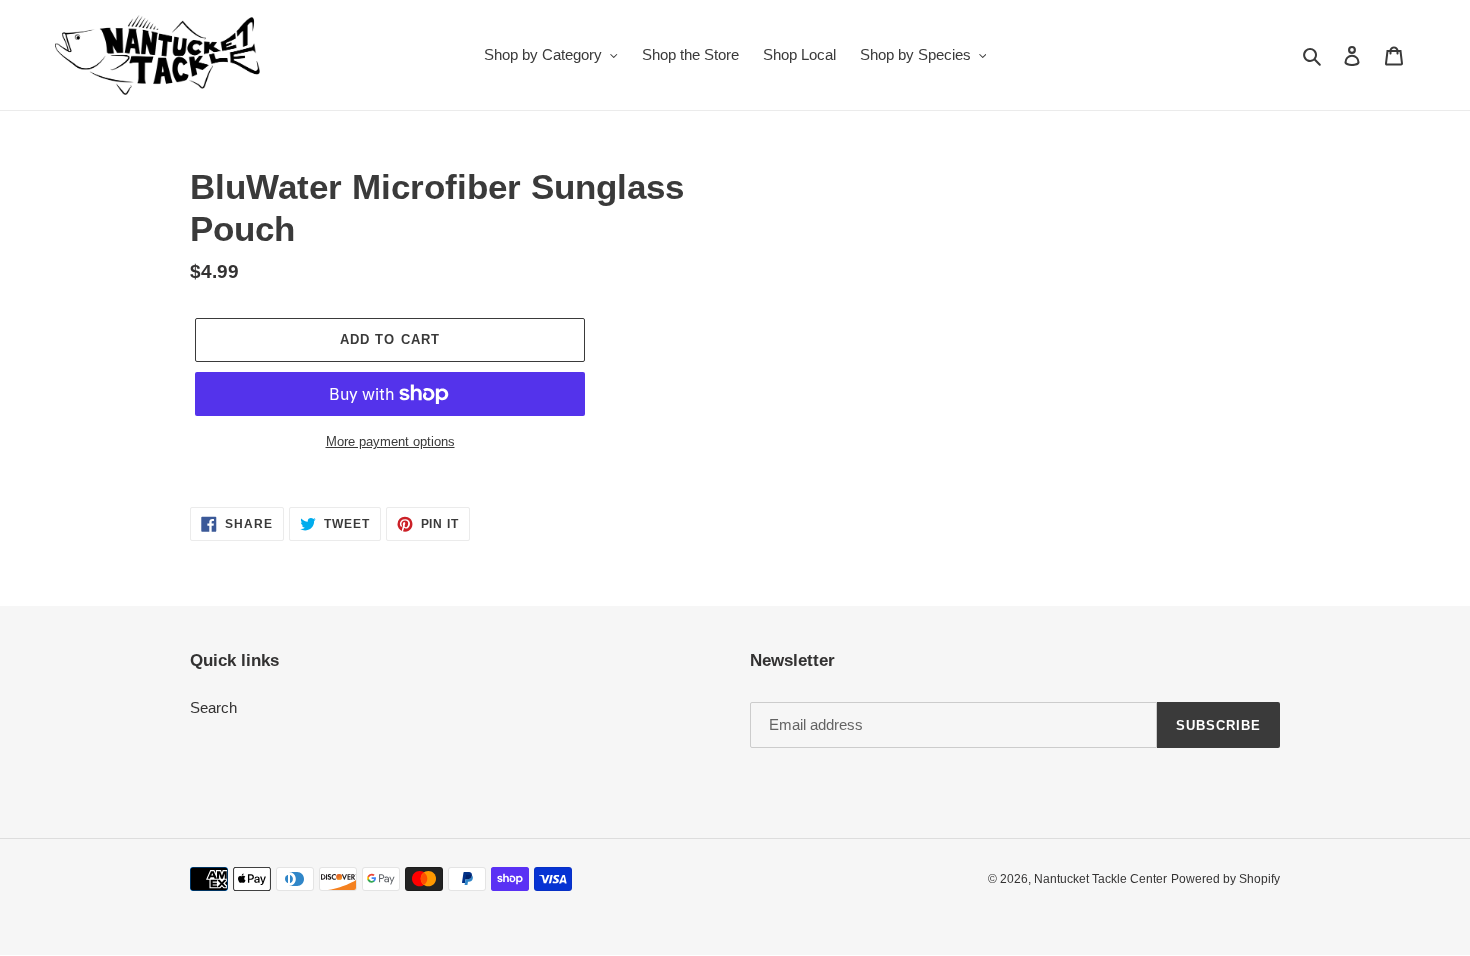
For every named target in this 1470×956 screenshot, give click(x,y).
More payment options (390, 441)
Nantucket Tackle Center (1100, 879)
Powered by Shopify (1225, 879)
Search (213, 707)
